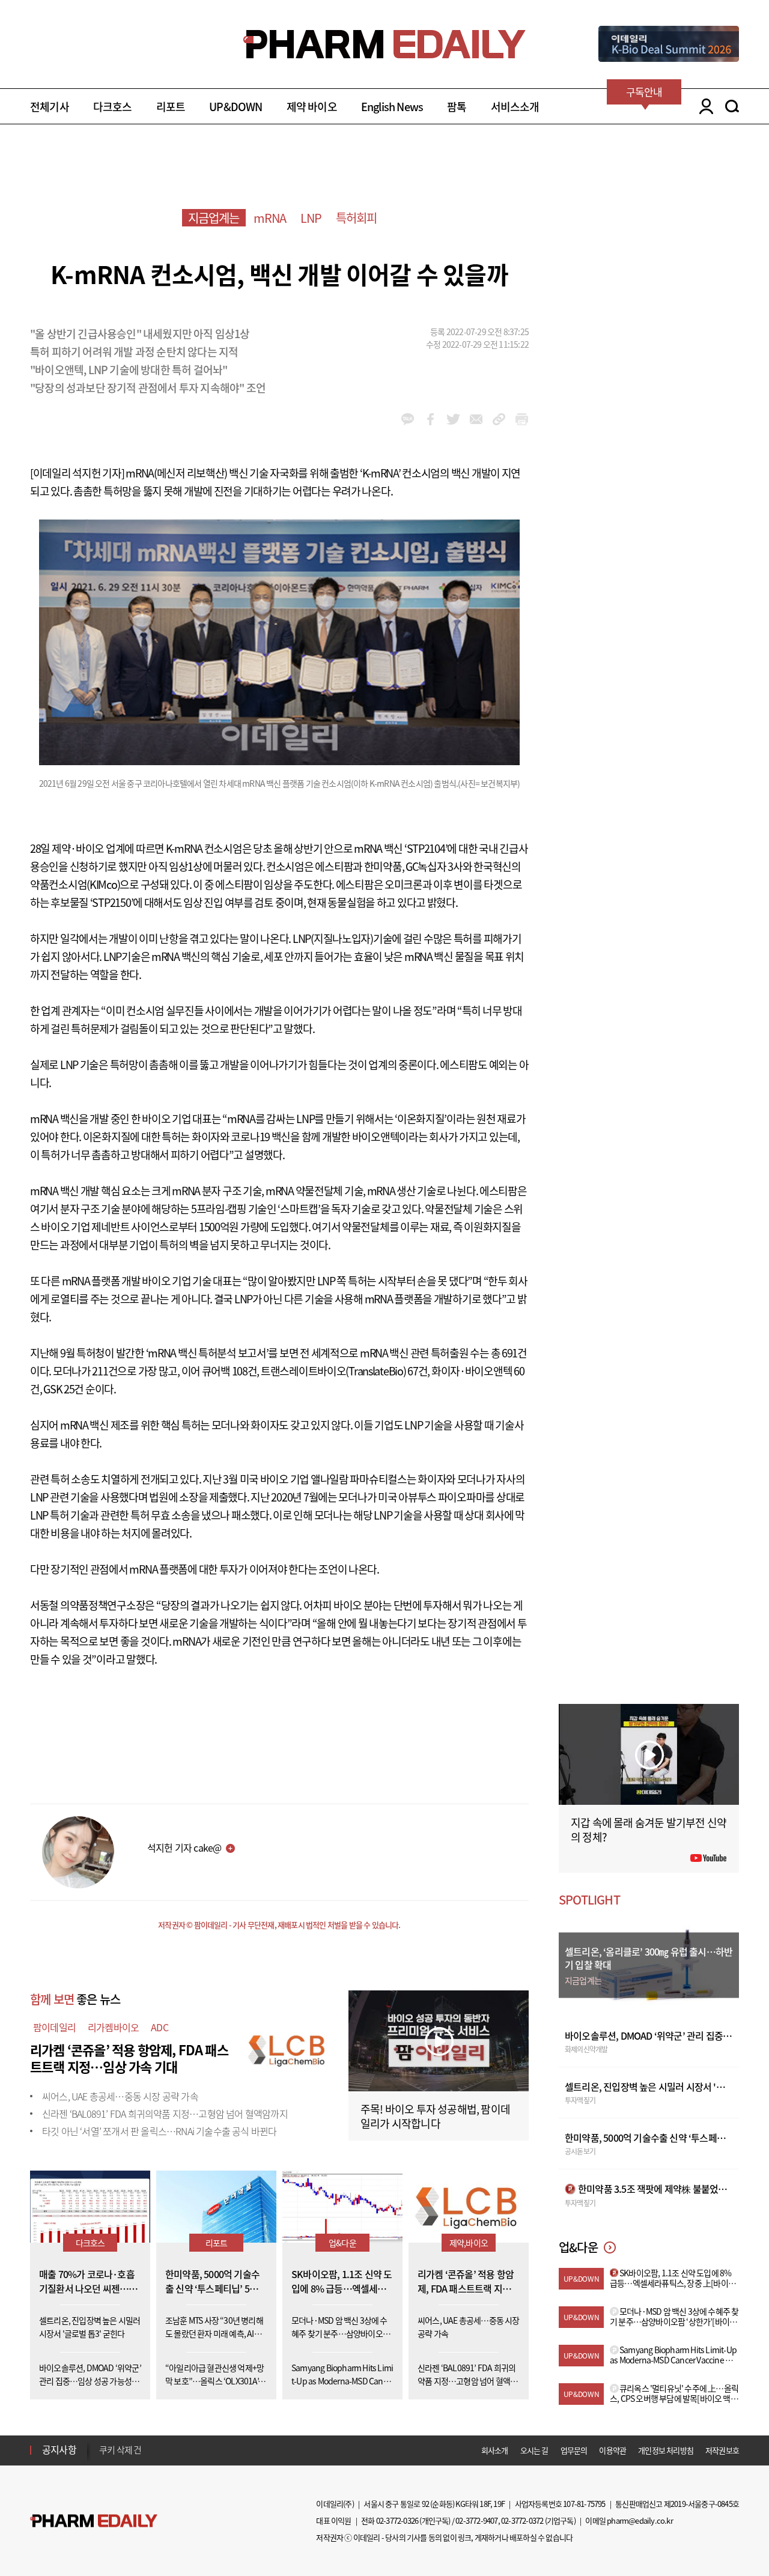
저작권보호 (722, 2450)
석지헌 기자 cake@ (184, 1847)
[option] (194, 2449)
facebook (430, 419)
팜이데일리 (54, 2027)
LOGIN (703, 106)
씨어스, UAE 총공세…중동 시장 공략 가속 (120, 2096)
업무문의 (574, 2450)
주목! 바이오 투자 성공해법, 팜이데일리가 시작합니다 (435, 2116)
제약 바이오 (312, 107)
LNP (311, 218)
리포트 (171, 107)
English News (392, 107)
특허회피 (357, 218)
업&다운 (342, 2243)
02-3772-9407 (476, 2520)
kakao (408, 419)
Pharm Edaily (94, 2520)
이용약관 (612, 2450)
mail (476, 419)
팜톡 (457, 107)
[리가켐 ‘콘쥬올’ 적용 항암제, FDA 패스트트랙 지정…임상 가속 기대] (288, 2048)
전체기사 (50, 107)
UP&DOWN (236, 107)
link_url (499, 419)
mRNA (270, 218)
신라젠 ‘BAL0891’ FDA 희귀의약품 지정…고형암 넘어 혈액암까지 (165, 2114)
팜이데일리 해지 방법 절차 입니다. (158, 2450)
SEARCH (732, 106)
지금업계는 (214, 218)
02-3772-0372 (522, 2520)
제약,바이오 (469, 2243)
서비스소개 (515, 107)
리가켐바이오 (113, 2027)
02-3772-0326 (397, 2520)
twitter (453, 419)
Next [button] (103, 2457)
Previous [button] (103, 2443)
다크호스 (113, 107)
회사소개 (495, 2450)
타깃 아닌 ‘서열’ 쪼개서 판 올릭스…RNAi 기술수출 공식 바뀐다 (159, 2131)
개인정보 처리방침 (666, 2450)
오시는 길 (534, 2450)
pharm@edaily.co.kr (640, 2520)
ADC (160, 2027)
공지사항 (59, 2449)
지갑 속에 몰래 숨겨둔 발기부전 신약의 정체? (649, 1830)
